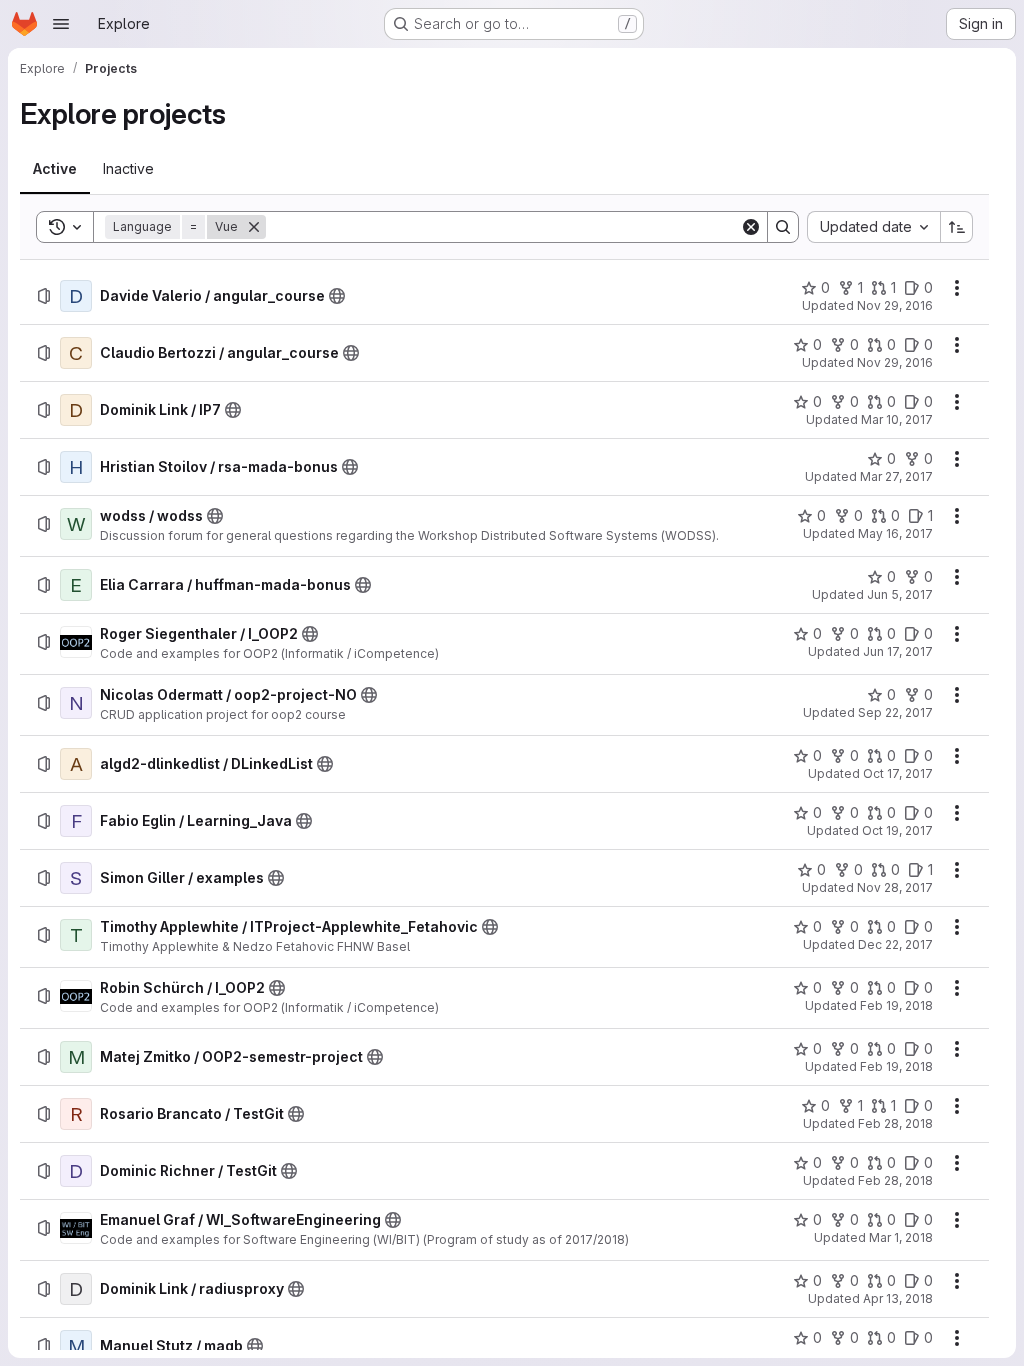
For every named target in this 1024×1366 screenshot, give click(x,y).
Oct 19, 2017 (897, 830)
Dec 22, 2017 (895, 944)
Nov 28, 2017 (895, 887)
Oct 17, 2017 (898, 773)
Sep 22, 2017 (895, 712)
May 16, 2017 (895, 533)
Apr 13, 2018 (898, 1298)
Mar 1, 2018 (901, 1237)
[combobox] (873, 227)
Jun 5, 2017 (900, 594)
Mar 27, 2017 (896, 476)
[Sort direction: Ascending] (957, 227)
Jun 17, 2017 (898, 651)
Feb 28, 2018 (895, 1123)
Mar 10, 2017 (897, 419)
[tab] (55, 169)
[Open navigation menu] (61, 24)
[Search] (783, 227)
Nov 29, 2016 (895, 305)
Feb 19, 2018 (896, 1005)
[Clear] (751, 227)
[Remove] (254, 227)
